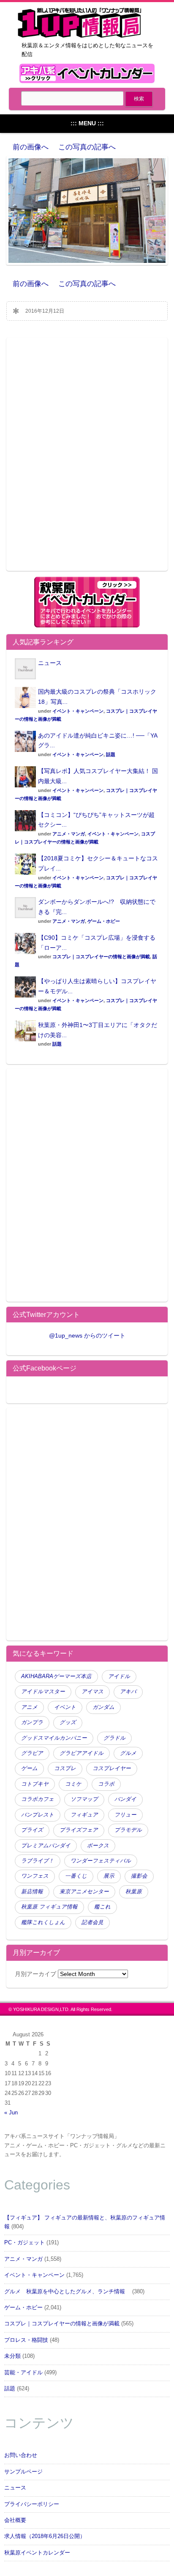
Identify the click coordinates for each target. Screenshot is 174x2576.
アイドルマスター (43, 1692)
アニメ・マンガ (69, 834)
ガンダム (103, 1707)
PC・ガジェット (24, 2243)
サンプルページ (23, 2472)
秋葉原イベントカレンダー (37, 2553)
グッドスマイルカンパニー (54, 1738)
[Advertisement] (87, 460)
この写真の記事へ (87, 147)
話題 (111, 754)
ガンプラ (32, 1722)
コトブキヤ (35, 1784)
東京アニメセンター (84, 1892)
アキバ (128, 1692)
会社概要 (15, 2520)
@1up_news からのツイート (87, 1335)
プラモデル (128, 1830)
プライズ (32, 1830)
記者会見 (92, 1922)
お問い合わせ (21, 2455)
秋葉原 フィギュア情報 (49, 1907)
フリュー (125, 1815)
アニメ (29, 1707)
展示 (109, 1876)
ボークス (98, 1846)
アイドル (119, 1676)
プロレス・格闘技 (26, 2340)
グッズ (68, 1722)
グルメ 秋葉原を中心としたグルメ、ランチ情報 (67, 2292)
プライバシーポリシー (32, 2504)
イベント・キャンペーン (78, 711)
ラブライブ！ (38, 1861)
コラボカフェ (38, 1799)
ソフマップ (84, 1799)
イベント (65, 1707)
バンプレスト (38, 1815)
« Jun (11, 2113)
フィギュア (84, 1815)
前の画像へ (31, 147)
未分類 (12, 2356)
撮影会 (139, 1876)
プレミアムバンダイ (46, 1846)
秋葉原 (134, 1892)
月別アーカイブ (35, 1974)
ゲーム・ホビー (104, 921)
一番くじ (76, 1876)
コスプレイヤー (112, 1768)
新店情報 (32, 1892)
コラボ (106, 1784)
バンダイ (125, 1799)
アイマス (92, 1692)
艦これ (102, 1907)
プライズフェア (79, 1830)
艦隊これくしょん (43, 1922)
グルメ (128, 1753)
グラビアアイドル (82, 1753)
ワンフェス (35, 1876)
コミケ (73, 1784)
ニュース (50, 663)
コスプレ (65, 1768)
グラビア (32, 1753)
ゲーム (29, 1768)
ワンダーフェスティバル (101, 1861)
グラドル (114, 1738)
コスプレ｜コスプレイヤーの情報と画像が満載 (101, 957)
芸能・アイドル (23, 2373)
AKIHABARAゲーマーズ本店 (56, 1676)
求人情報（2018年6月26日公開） (45, 2536)
